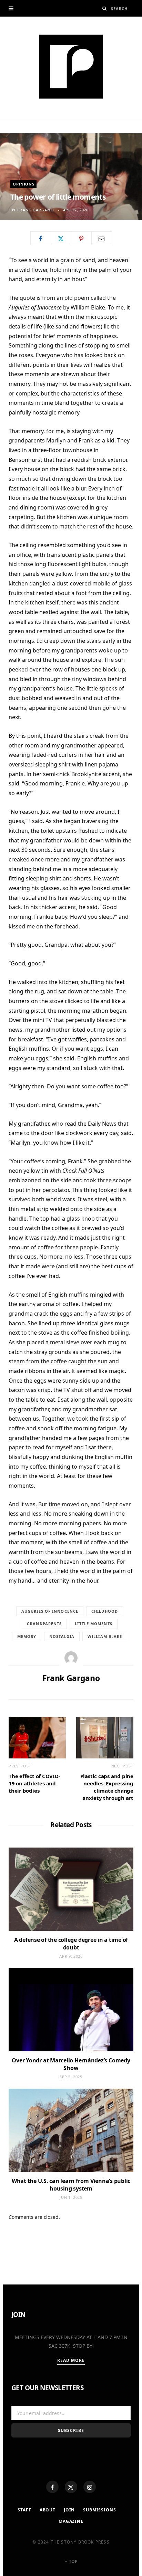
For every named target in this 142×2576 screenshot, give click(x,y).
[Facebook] (52, 2487)
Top (73, 2561)
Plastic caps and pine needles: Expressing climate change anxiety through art (107, 1787)
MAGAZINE (71, 2521)
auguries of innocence (50, 1611)
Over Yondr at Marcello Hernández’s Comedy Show (71, 2064)
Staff (24, 2510)
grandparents (44, 1624)
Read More (71, 2360)
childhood (105, 1611)
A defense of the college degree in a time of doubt (71, 1944)
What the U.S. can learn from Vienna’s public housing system (71, 2185)
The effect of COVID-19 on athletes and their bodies (34, 1783)
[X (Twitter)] (71, 2487)
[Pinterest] (81, 238)
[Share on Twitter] (61, 238)
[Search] (105, 8)
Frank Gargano (35, 210)
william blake (105, 1636)
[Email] (102, 238)
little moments (93, 1624)
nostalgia (62, 1636)
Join (69, 2510)
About (48, 2510)
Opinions (23, 184)
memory (27, 1636)
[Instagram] (90, 2487)
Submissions (99, 2510)
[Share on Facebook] (41, 238)
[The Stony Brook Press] (71, 67)
